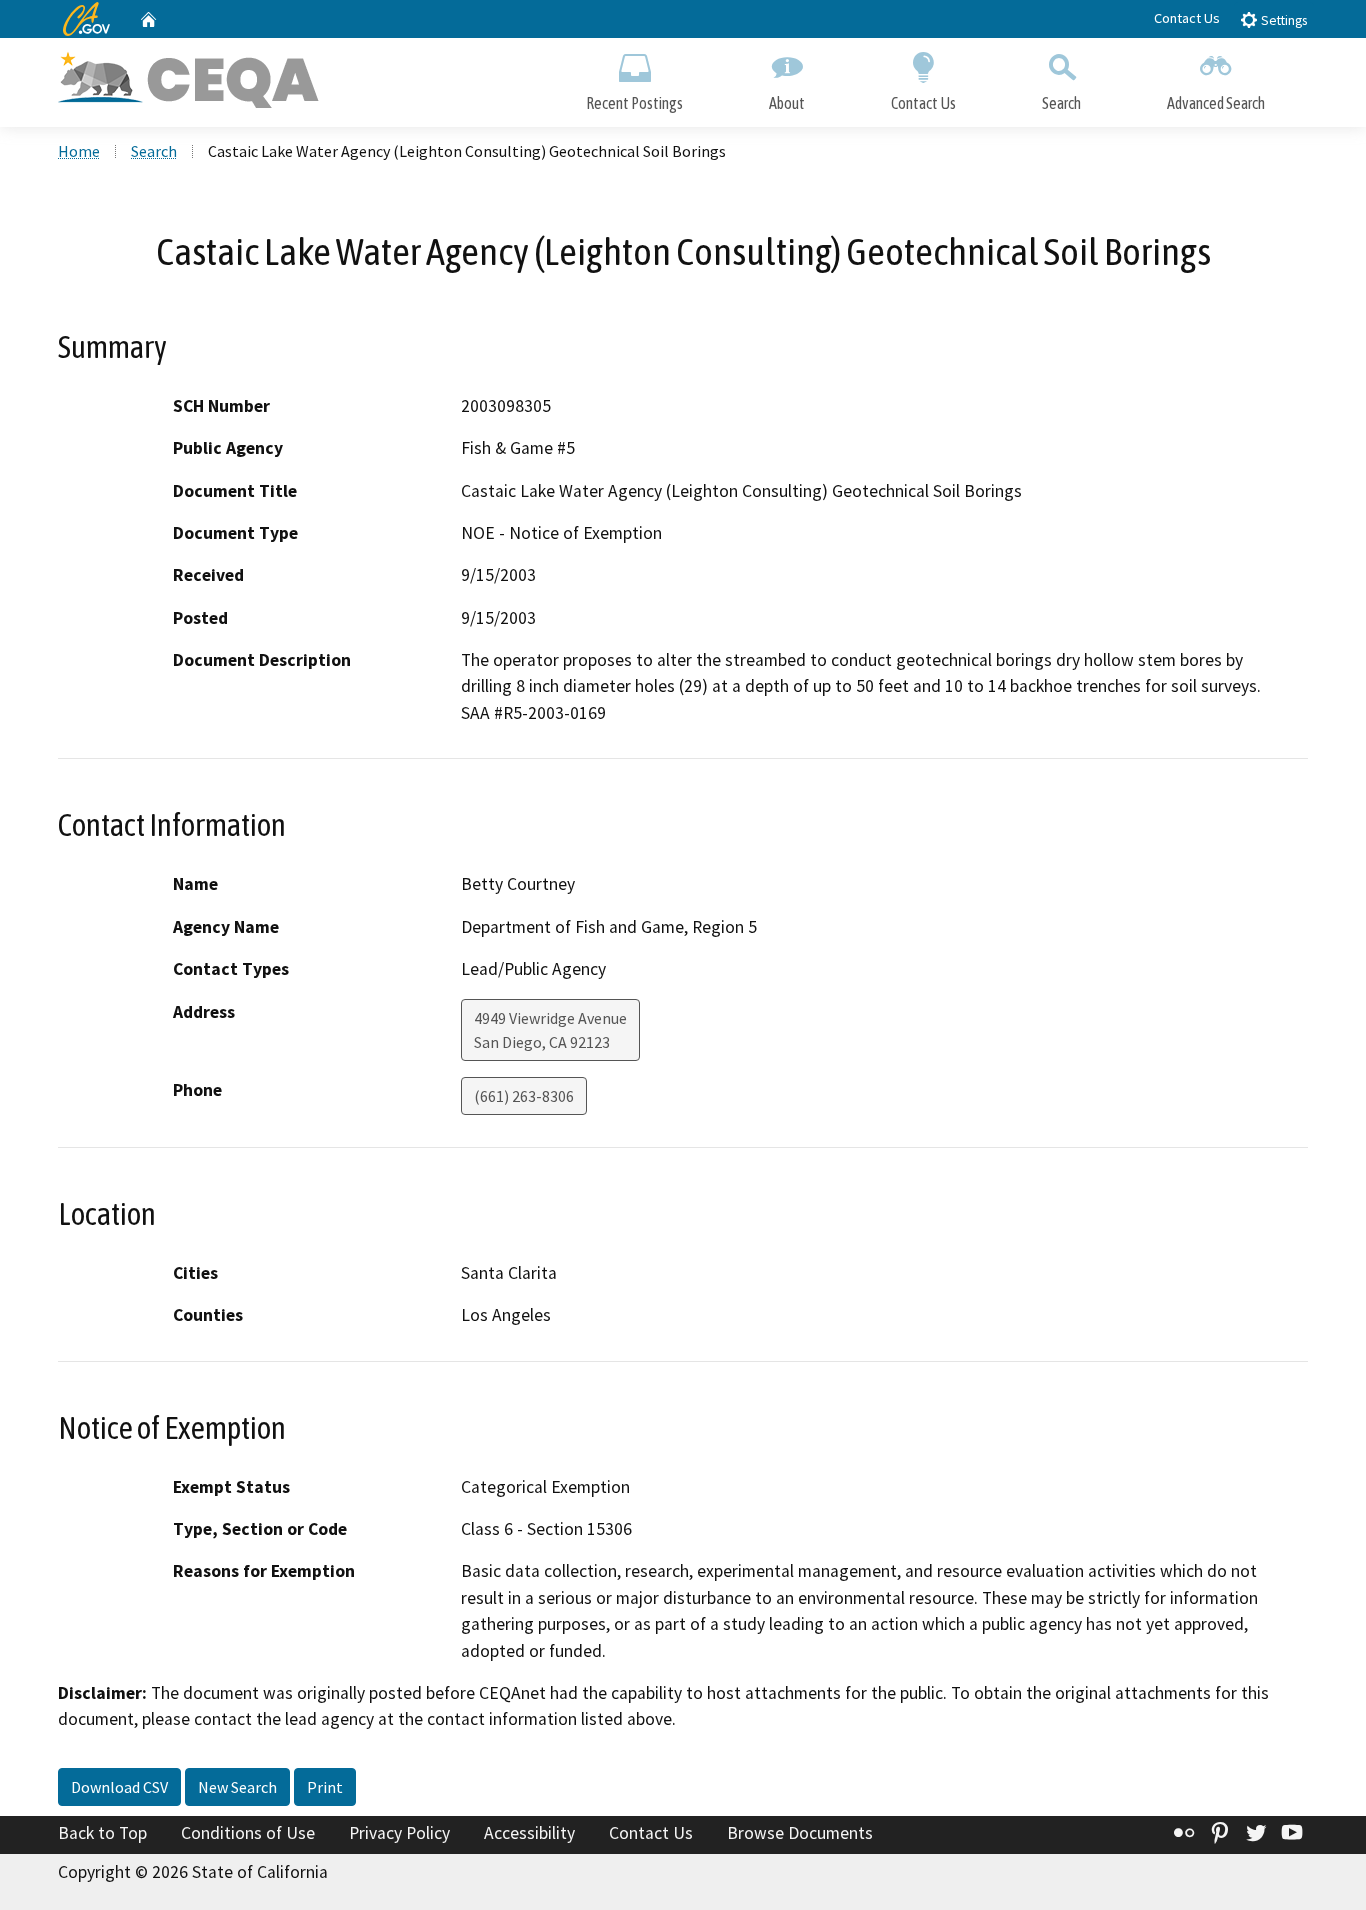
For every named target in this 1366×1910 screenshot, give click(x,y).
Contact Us (1187, 18)
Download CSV (119, 1787)
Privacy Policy (399, 1833)
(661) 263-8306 (524, 1096)
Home (79, 151)
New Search (237, 1787)
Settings (1282, 20)
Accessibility (529, 1833)
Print (325, 1787)
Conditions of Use (248, 1833)
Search (1061, 103)
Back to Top (102, 1833)
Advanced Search (1216, 103)
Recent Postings (634, 103)
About (787, 103)
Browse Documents (800, 1833)
